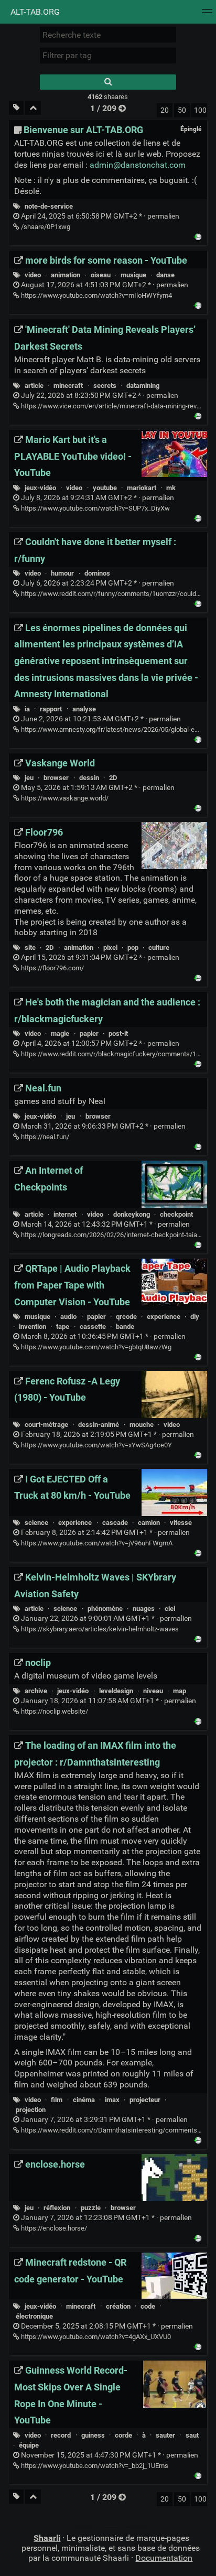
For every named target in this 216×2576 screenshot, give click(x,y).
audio (68, 1317)
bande (125, 1327)
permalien (99, 216)
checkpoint (176, 1214)
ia (27, 709)
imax (112, 2100)
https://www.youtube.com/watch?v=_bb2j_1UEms (94, 2466)
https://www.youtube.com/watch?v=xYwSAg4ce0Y (96, 1445)
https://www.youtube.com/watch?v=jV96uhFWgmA (96, 1543)
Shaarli (47, 2538)
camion (149, 1523)
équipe (29, 2445)
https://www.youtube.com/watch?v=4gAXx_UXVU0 (95, 2337)
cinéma (84, 2100)
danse (165, 275)
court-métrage (46, 1425)
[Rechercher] (108, 82)
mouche (142, 1425)
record (61, 2435)
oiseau (101, 275)
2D (113, 778)
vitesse (181, 1523)
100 (200, 110)
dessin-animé (99, 1425)
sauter (165, 2435)
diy (195, 1317)
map (180, 1691)
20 (165, 110)
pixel (110, 948)
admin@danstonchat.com (138, 165)
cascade (115, 1523)
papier (89, 1033)
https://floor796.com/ (52, 968)
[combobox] (108, 56)
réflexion (57, 2208)
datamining (143, 386)
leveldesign (116, 1691)
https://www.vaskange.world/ (64, 798)
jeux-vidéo (40, 488)
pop (133, 948)
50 (182, 110)
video (33, 275)
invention (33, 1327)
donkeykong (132, 1214)
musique (133, 275)
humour (62, 573)
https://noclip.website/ (54, 1711)
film (57, 2100)
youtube (105, 488)
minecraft (68, 386)
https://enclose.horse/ (53, 2228)
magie (60, 1033)
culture (159, 948)
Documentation (164, 2558)
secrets (105, 386)
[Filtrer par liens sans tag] (16, 108)
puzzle (91, 2208)
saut (192, 2435)
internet (65, 1214)
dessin (89, 778)
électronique (34, 2316)
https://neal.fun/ (44, 1137)
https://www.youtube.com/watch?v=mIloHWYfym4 (96, 295)
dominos (97, 573)
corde (123, 2435)
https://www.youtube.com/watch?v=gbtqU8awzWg (95, 1347)
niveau (153, 1691)
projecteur (145, 2100)
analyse (84, 709)
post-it (118, 1033)
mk (171, 488)
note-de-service (49, 206)
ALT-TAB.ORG (34, 12)
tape (63, 1327)
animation (66, 275)
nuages (144, 1609)
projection (31, 2110)
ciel (170, 1609)
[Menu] (207, 14)
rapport (51, 709)
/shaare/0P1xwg (45, 227)
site (30, 948)
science (36, 1523)
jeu (29, 778)
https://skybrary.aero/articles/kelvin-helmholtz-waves (99, 1629)
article (34, 386)
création (118, 2306)
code (148, 2306)
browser (56, 778)
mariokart (142, 488)
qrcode (126, 1317)
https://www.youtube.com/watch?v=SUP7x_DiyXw (95, 508)
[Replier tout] (33, 108)
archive (36, 1691)
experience (164, 1317)
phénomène (105, 1609)
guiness (93, 2435)
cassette (93, 1327)
